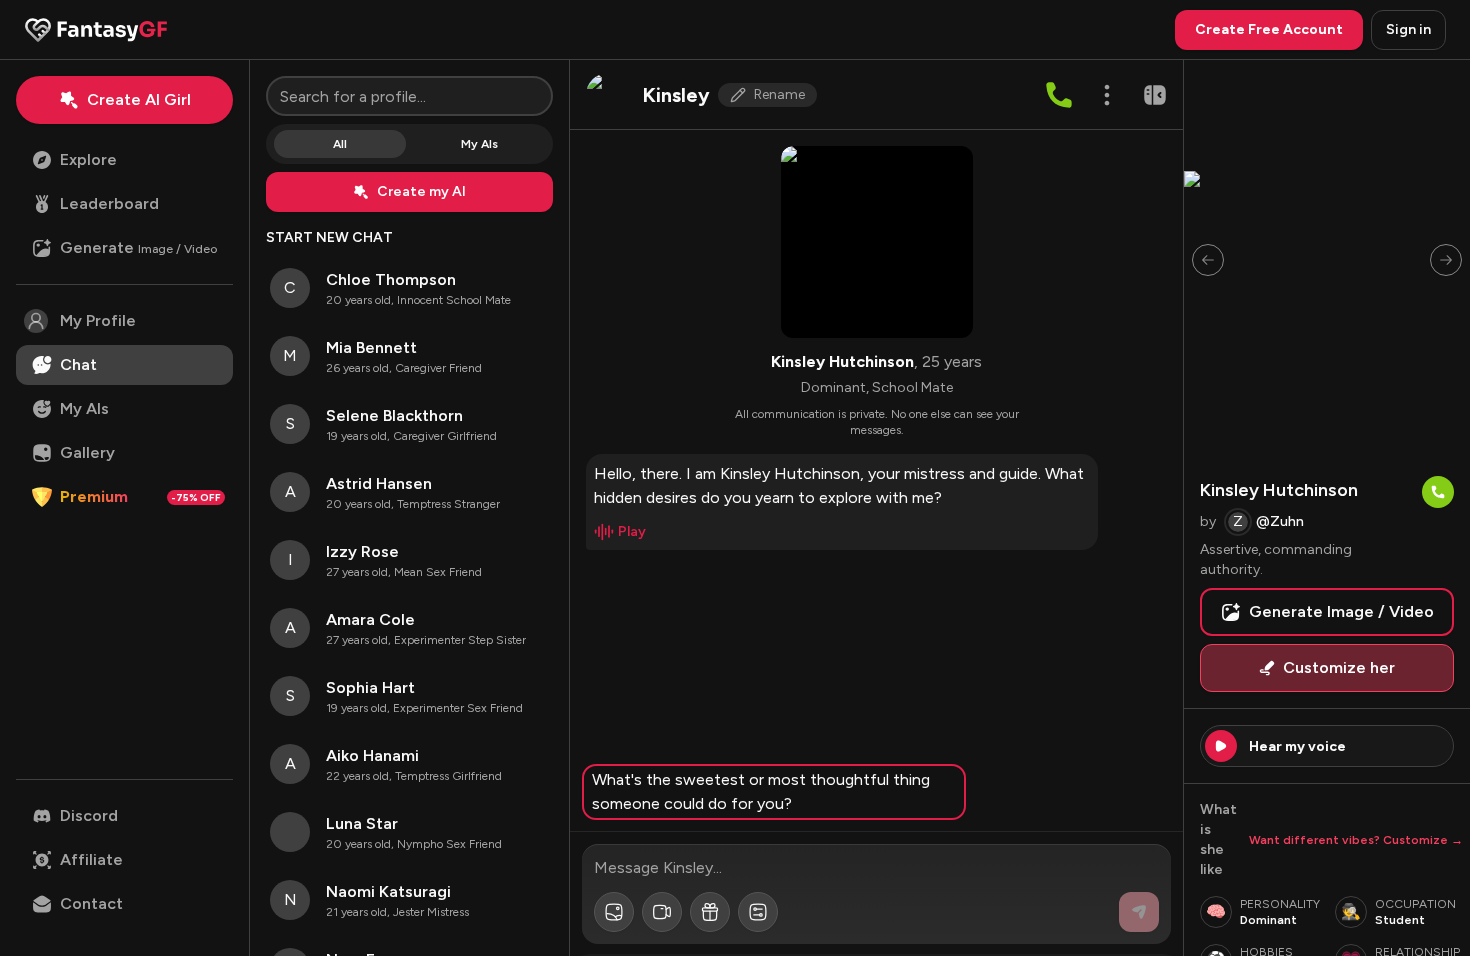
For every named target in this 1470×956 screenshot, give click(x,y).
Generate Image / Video (1341, 611)
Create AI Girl (139, 99)
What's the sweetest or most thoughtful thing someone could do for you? (761, 791)
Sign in (1408, 29)
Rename (779, 94)
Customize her (1339, 667)
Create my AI (421, 191)
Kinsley (676, 95)
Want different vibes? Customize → (1356, 840)
